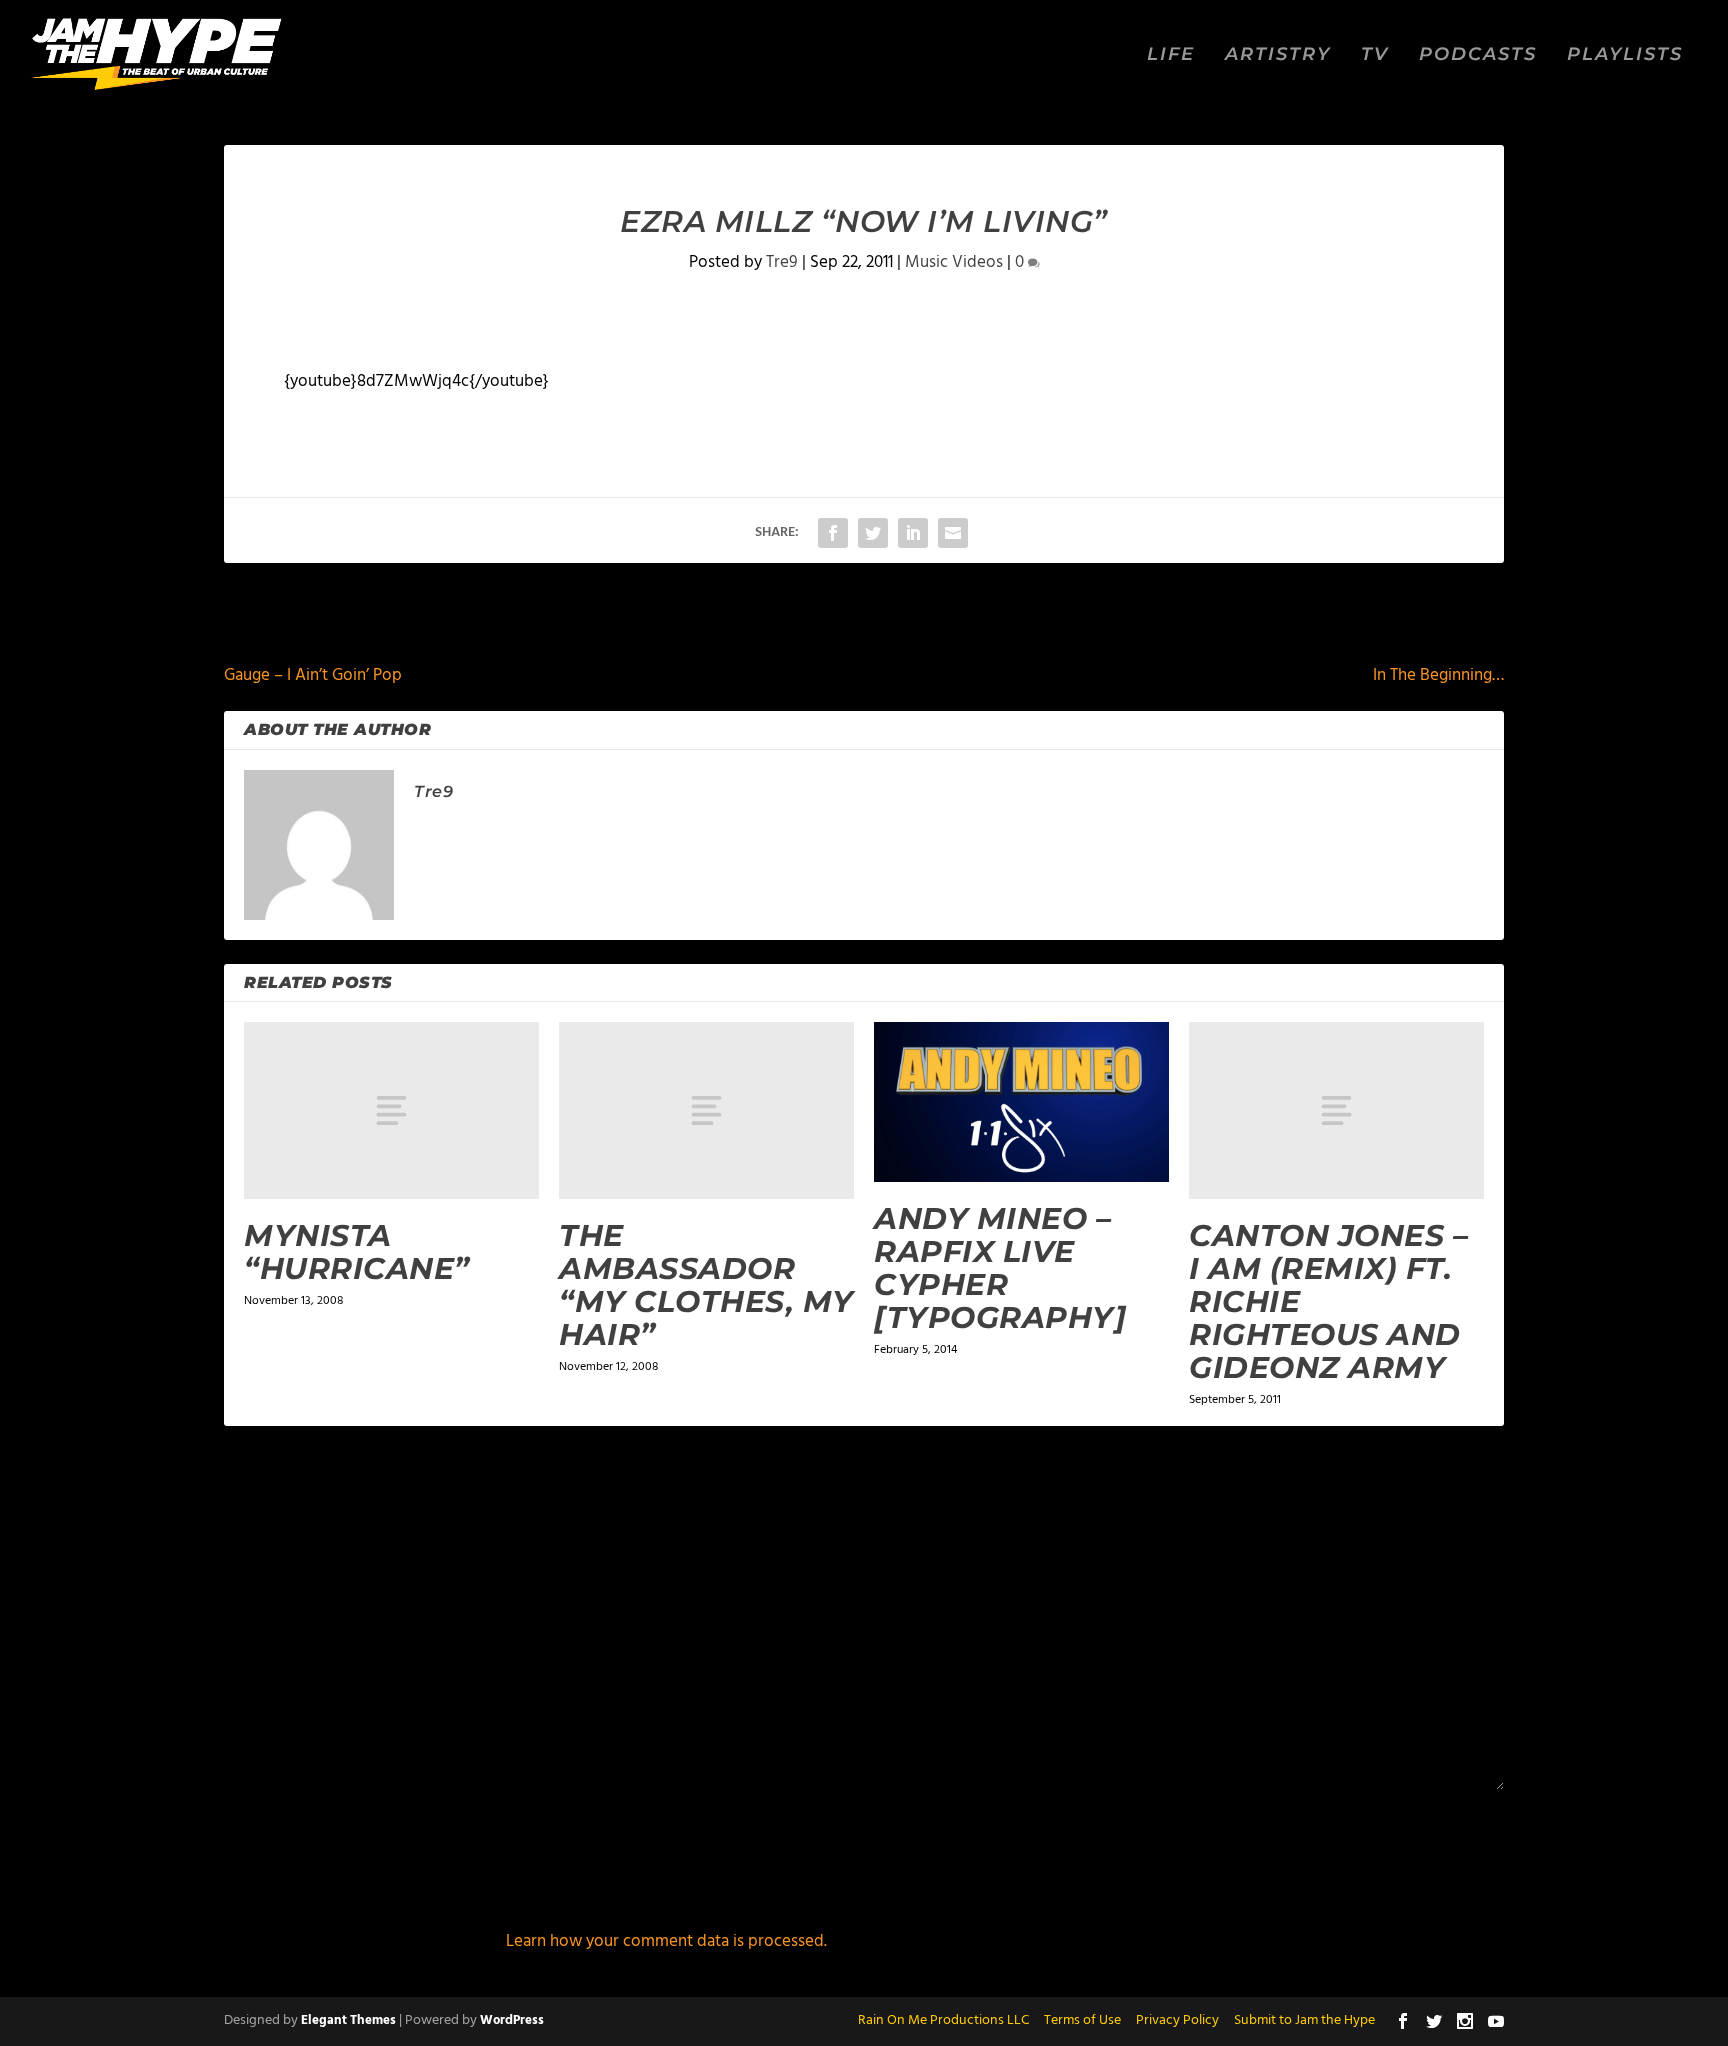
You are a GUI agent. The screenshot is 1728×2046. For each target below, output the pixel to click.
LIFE (1171, 55)
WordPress (512, 2020)
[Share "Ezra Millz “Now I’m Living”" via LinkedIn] (913, 533)
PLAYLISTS (1625, 55)
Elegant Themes (348, 2020)
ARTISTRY (1278, 55)
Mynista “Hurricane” (357, 1252)
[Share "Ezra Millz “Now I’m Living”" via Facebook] (833, 533)
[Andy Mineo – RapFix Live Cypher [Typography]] (1021, 1102)
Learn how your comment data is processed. (666, 1941)
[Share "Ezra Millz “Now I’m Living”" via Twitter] (873, 533)
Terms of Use (1082, 2020)
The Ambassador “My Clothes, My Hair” (706, 1285)
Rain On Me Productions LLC (943, 2020)
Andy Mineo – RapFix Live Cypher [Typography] (1000, 1268)
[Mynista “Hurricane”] (391, 1110)
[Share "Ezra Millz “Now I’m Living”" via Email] (953, 533)
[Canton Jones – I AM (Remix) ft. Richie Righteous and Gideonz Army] (1336, 1110)
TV (1375, 55)
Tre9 (782, 262)
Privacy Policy (1177, 2020)
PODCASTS (1478, 55)
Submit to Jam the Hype (1304, 2020)
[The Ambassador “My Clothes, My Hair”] (706, 1110)
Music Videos (954, 262)
